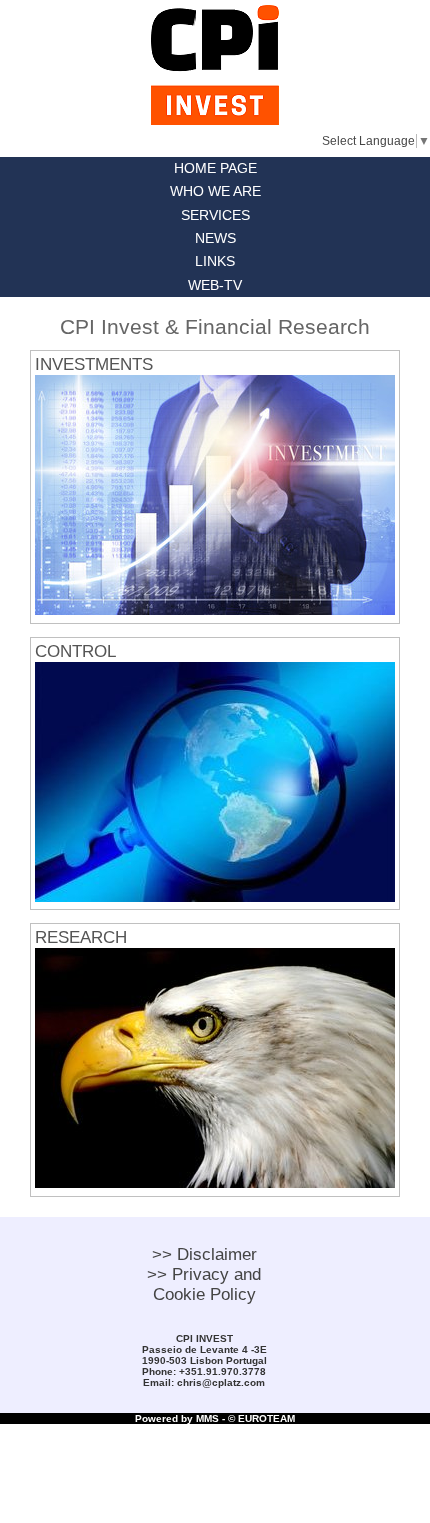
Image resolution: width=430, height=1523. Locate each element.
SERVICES (215, 215)
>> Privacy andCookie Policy (204, 1284)
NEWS (215, 238)
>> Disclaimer (204, 1254)
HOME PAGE (215, 168)
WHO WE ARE (215, 191)
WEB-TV (215, 285)
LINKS (215, 261)
